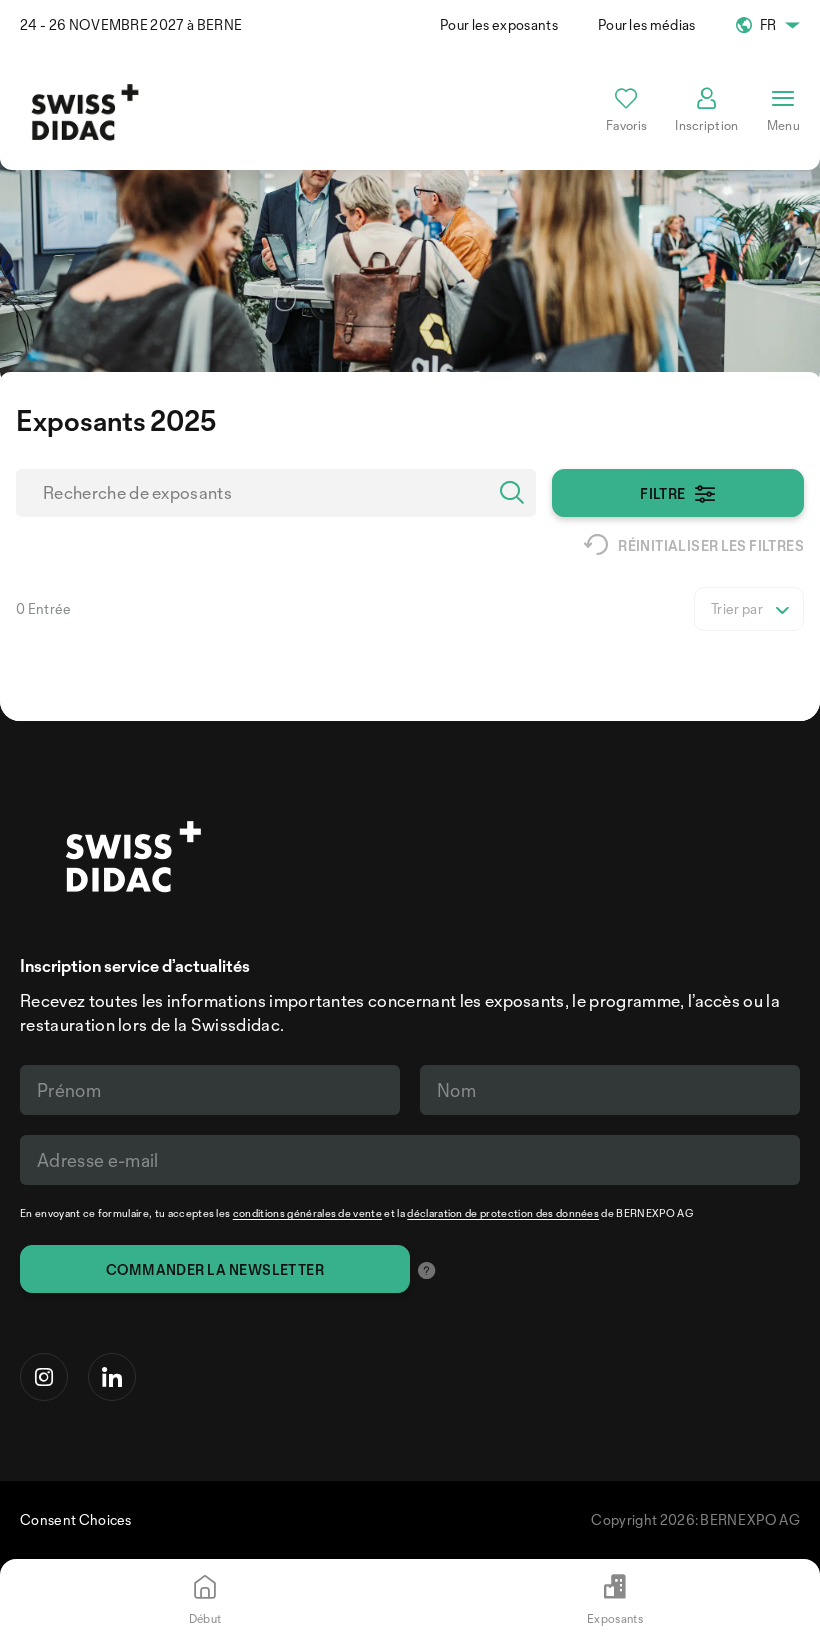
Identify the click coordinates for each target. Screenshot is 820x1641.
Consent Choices (76, 1519)
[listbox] (749, 609)
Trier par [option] (737, 609)
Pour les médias (647, 24)
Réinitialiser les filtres (711, 545)
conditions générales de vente (307, 1213)
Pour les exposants (499, 24)
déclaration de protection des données (503, 1213)
